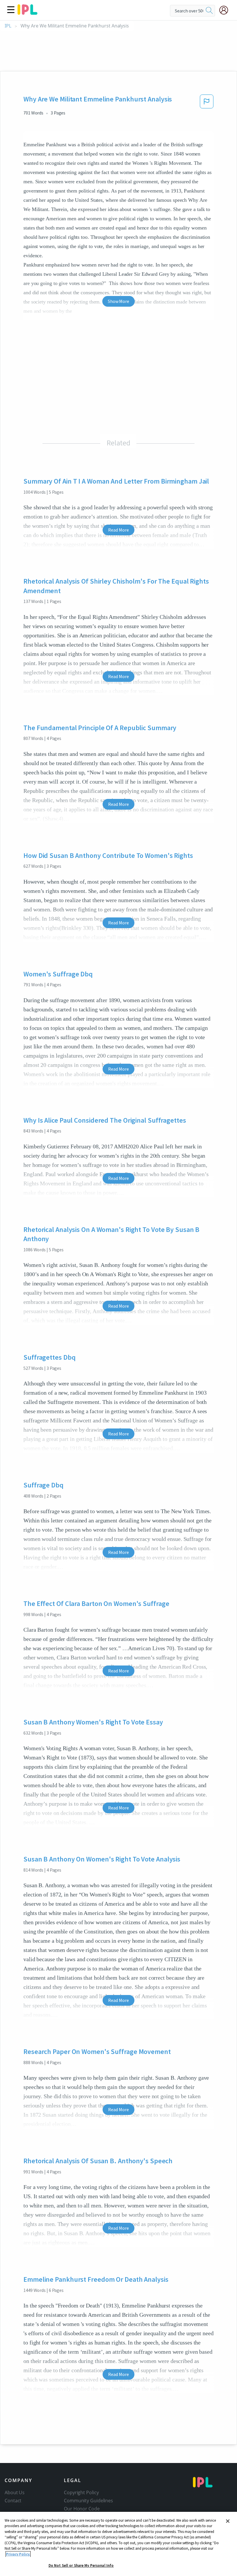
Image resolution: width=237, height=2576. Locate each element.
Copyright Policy (81, 2492)
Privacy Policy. (18, 2554)
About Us (15, 2492)
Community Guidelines (88, 2501)
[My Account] (226, 10)
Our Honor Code (82, 2509)
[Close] (228, 2521)
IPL (8, 26)
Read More (118, 530)
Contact (13, 2501)
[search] (209, 11)
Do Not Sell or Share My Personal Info (81, 2565)
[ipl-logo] (27, 13)
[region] (118, 2544)
